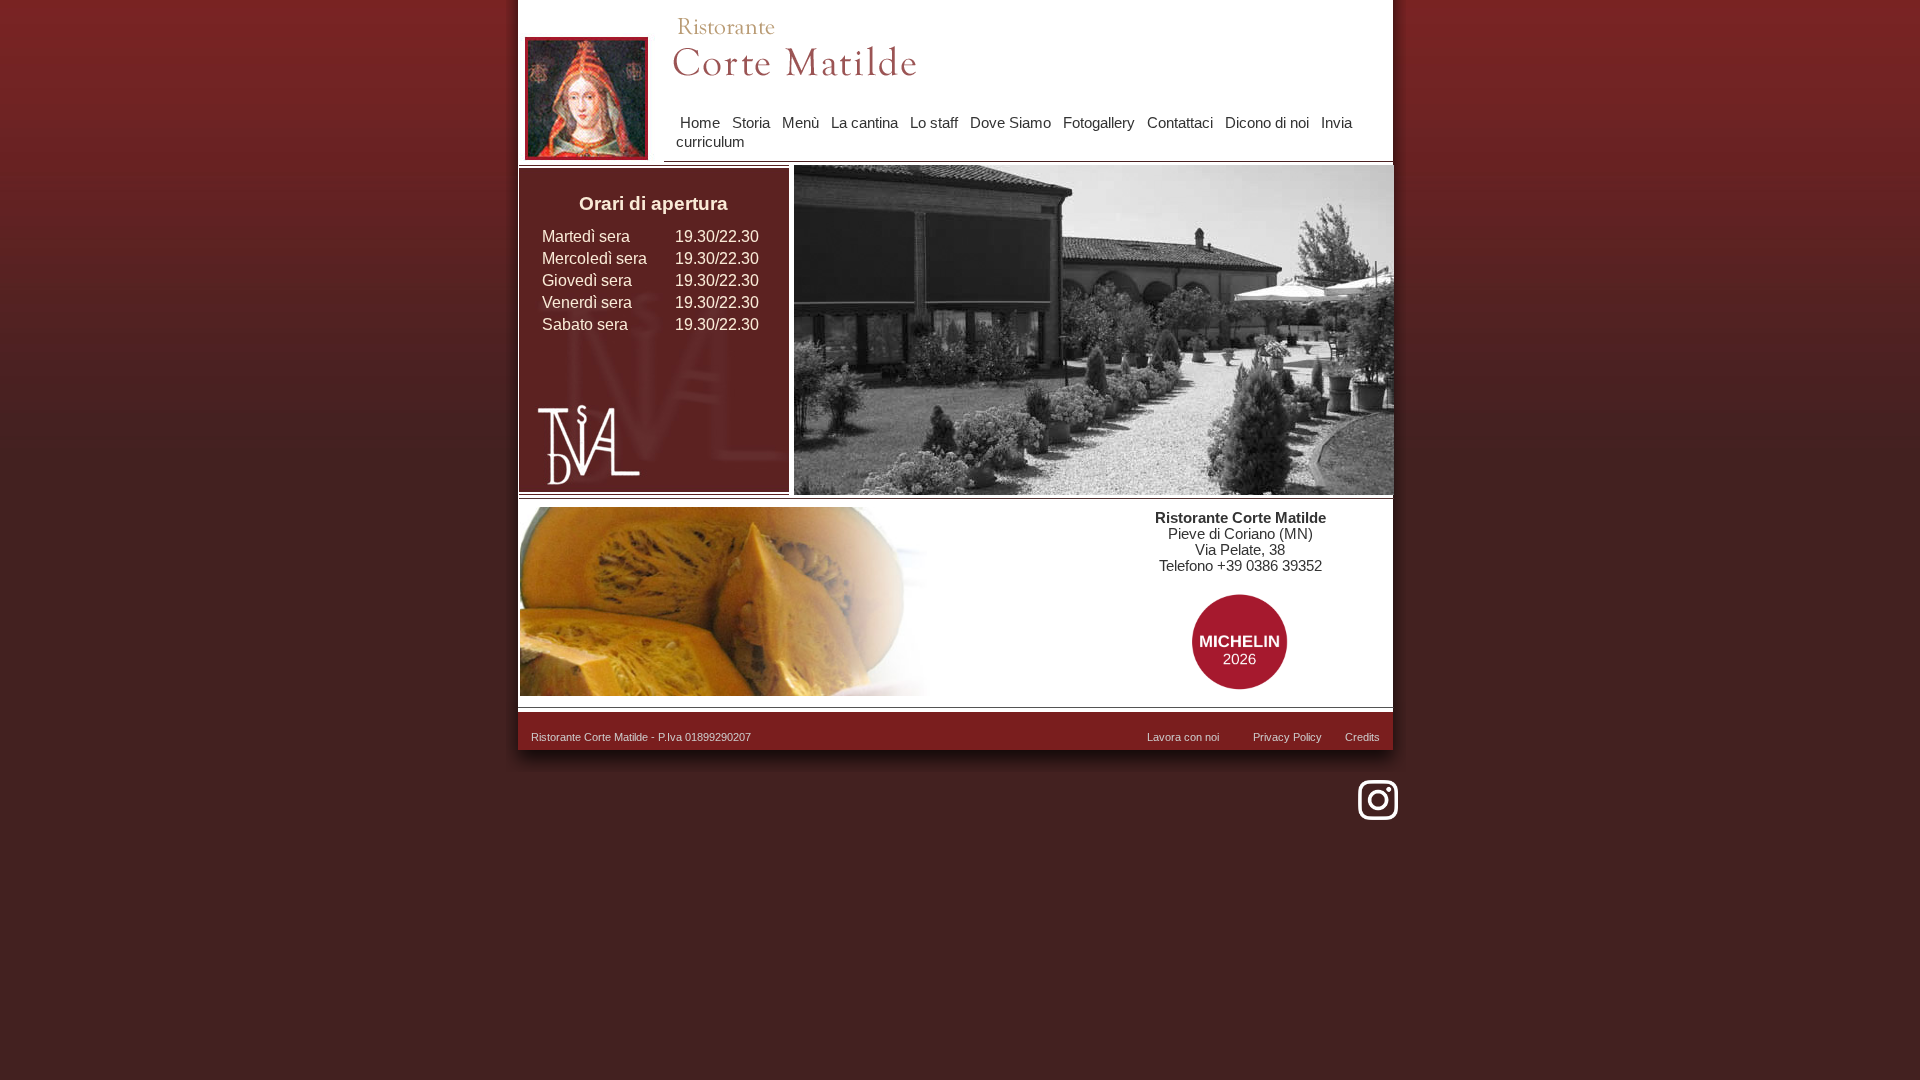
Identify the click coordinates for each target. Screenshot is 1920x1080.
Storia (751, 123)
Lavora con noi (1183, 737)
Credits (1362, 737)
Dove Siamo (1010, 123)
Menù (800, 123)
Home (700, 123)
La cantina (864, 123)
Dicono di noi (1267, 123)
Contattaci (1180, 123)
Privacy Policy (1287, 737)
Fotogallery (1099, 123)
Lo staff (934, 123)
